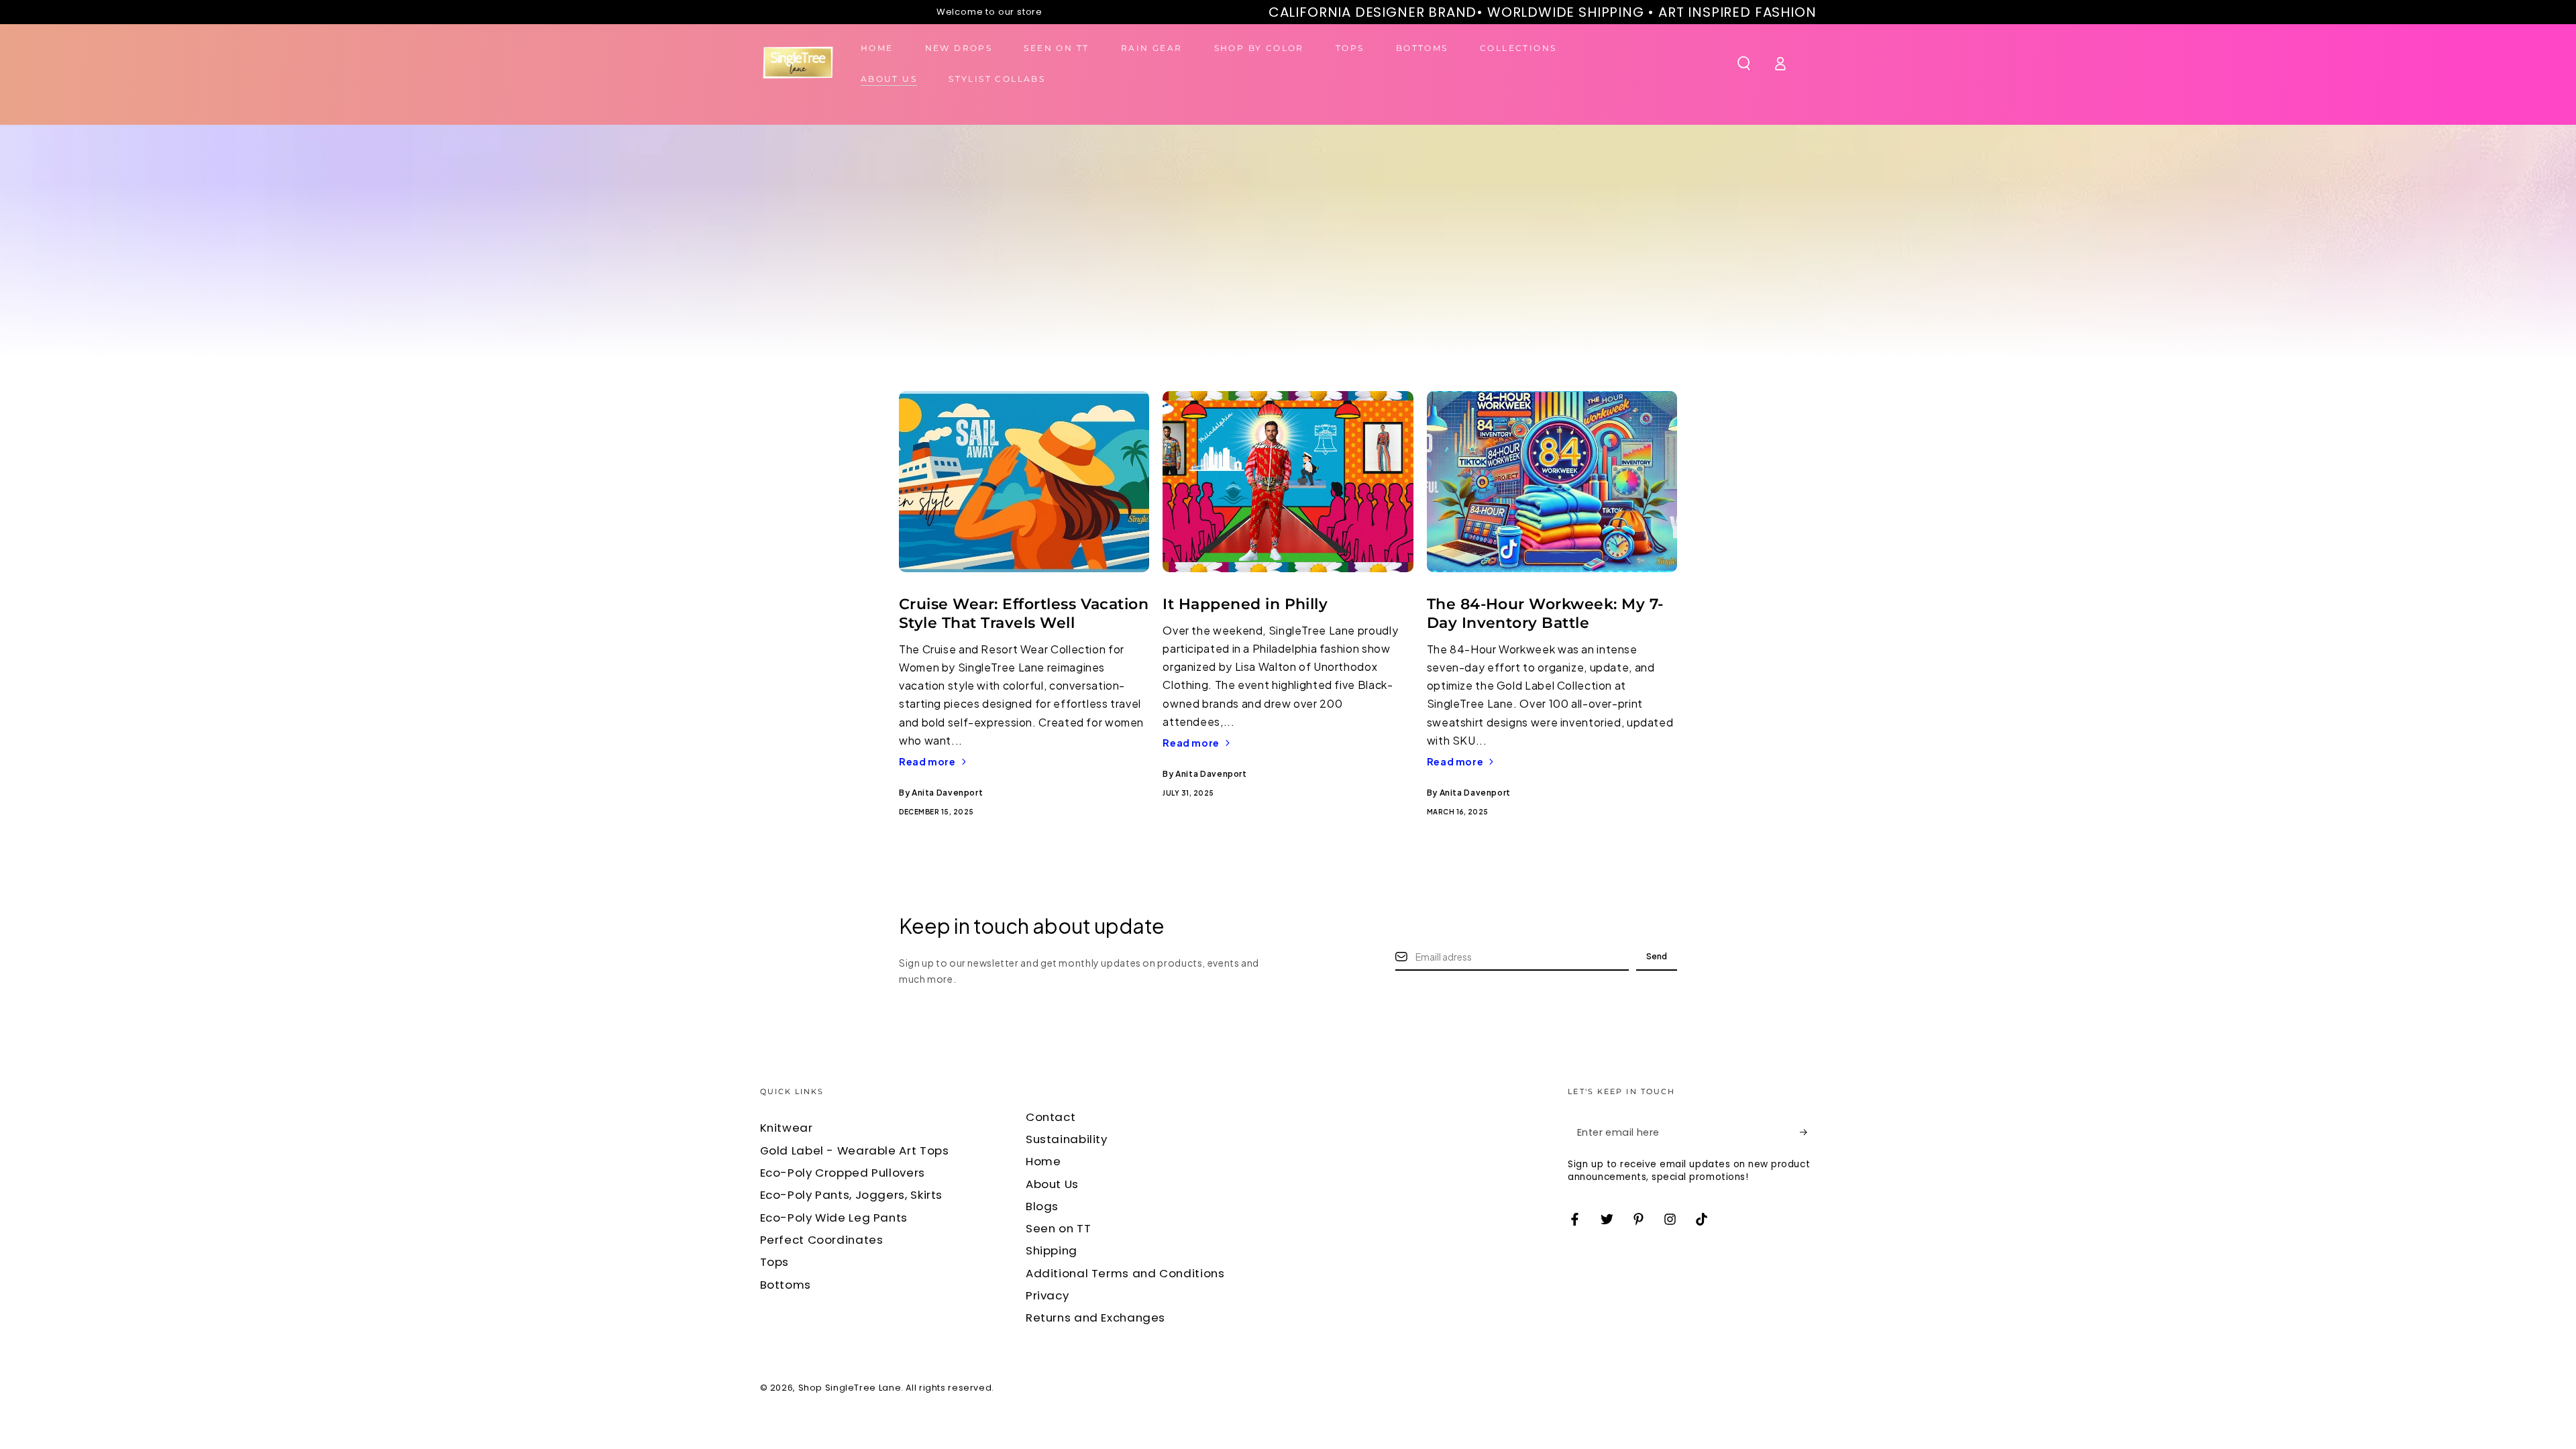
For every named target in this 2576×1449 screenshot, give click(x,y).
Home (1043, 1161)
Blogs (1042, 1206)
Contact (1051, 1117)
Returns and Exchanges (1095, 1318)
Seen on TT (1058, 1228)
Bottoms (786, 1285)
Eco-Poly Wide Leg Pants (834, 1218)
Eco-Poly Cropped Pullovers (843, 1173)
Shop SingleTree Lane (850, 1388)
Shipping (1052, 1250)
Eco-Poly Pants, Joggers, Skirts (852, 1195)
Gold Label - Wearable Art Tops (855, 1150)
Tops (775, 1262)
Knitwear (787, 1128)
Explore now (1423, 327)
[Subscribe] (1808, 1132)
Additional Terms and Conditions (1125, 1273)
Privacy (1047, 1295)
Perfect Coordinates (822, 1240)
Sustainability (1067, 1139)
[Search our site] (1744, 63)
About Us (1052, 1184)
